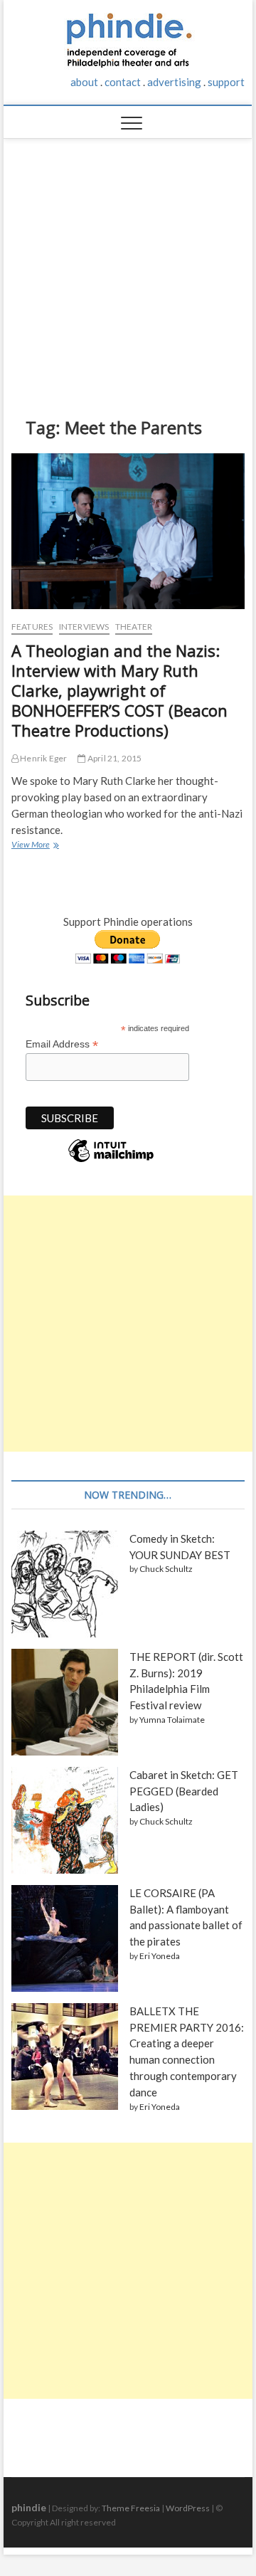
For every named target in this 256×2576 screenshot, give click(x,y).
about (84, 82)
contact (123, 82)
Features (32, 627)
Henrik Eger (43, 758)
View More (34, 846)
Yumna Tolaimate (172, 1720)
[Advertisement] (128, 267)
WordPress (188, 2508)
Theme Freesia (131, 2508)
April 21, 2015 (114, 758)
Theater (134, 627)
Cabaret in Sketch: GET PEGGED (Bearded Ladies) (184, 1791)
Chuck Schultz (166, 1569)
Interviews (84, 627)
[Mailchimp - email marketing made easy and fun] (111, 1161)
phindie (29, 2507)
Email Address (62, 1044)
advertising (174, 82)
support (226, 82)
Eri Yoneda (160, 1956)
